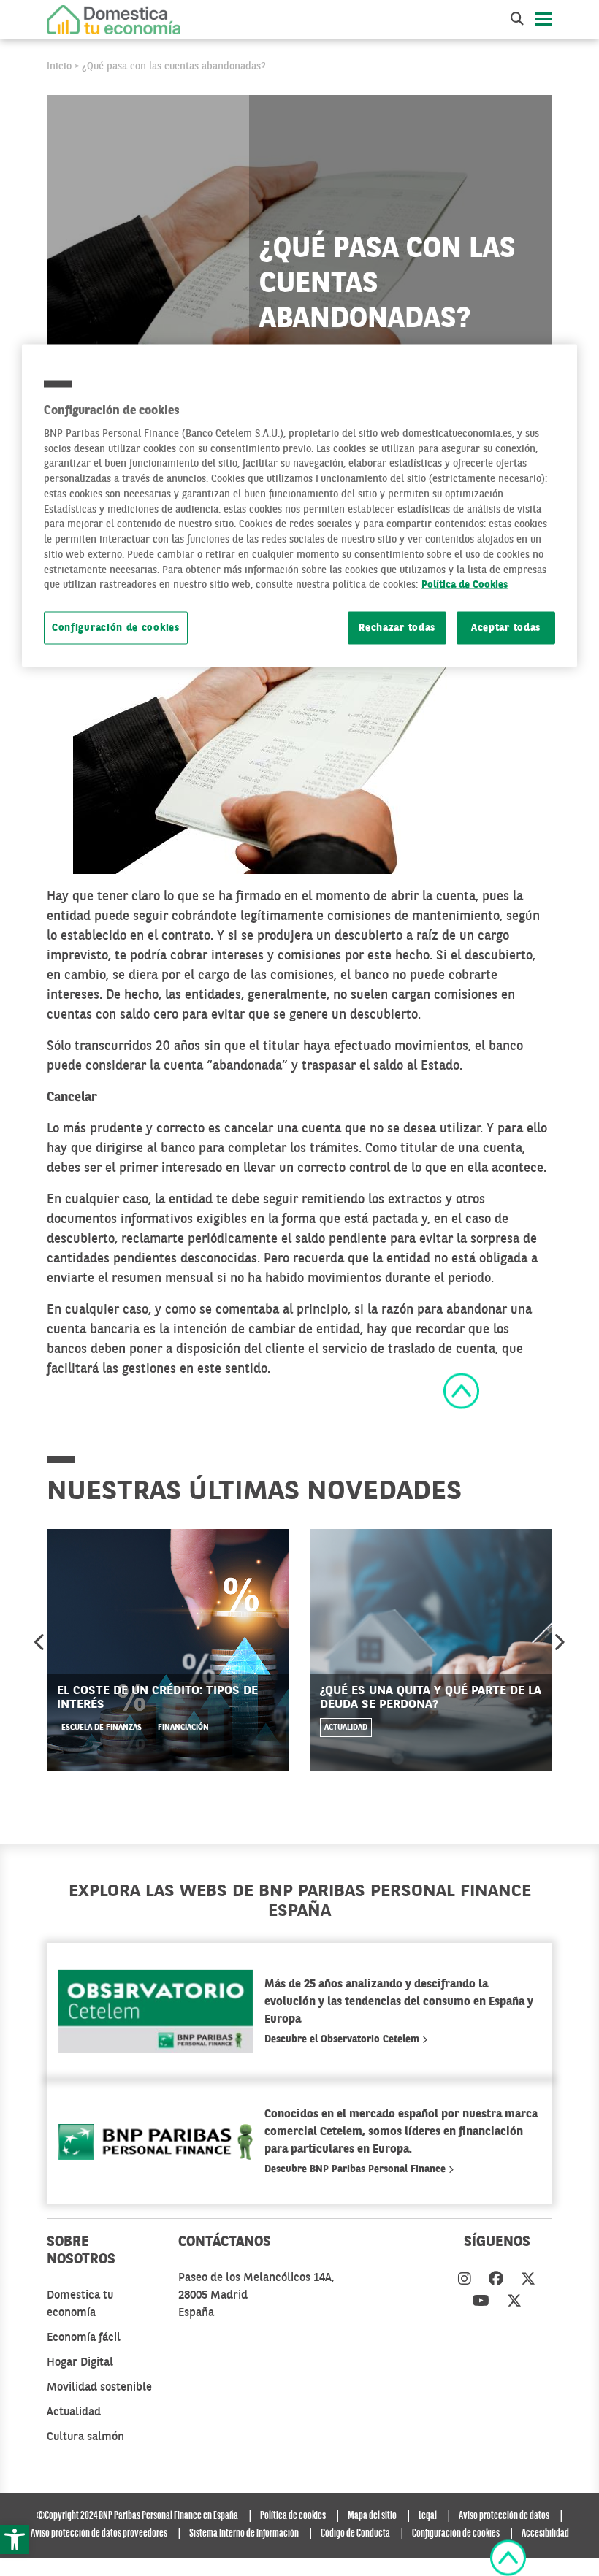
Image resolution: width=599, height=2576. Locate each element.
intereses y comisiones (276, 956)
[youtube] (481, 2302)
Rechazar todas (397, 628)
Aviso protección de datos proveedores (99, 2534)
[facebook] (496, 2280)
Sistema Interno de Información (244, 2534)
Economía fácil (84, 2338)
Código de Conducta (355, 2534)
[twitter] (528, 2280)
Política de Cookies (465, 585)
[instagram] (465, 2280)
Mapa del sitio (372, 2516)
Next (559, 1642)
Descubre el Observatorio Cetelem (343, 2039)
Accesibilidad (545, 2534)
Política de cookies (293, 2516)
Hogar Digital (80, 2363)
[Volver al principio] (461, 1390)
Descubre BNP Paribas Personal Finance (356, 2169)
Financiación (183, 1728)
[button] (15, 2539)
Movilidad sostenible (99, 2388)
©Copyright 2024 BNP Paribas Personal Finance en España (137, 2516)
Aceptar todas (506, 628)
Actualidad (346, 1728)
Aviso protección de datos (504, 2516)
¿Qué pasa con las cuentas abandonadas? (174, 66)
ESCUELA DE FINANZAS (102, 1728)
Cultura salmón (85, 2437)
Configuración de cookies (116, 628)
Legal (428, 2516)
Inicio (59, 66)
